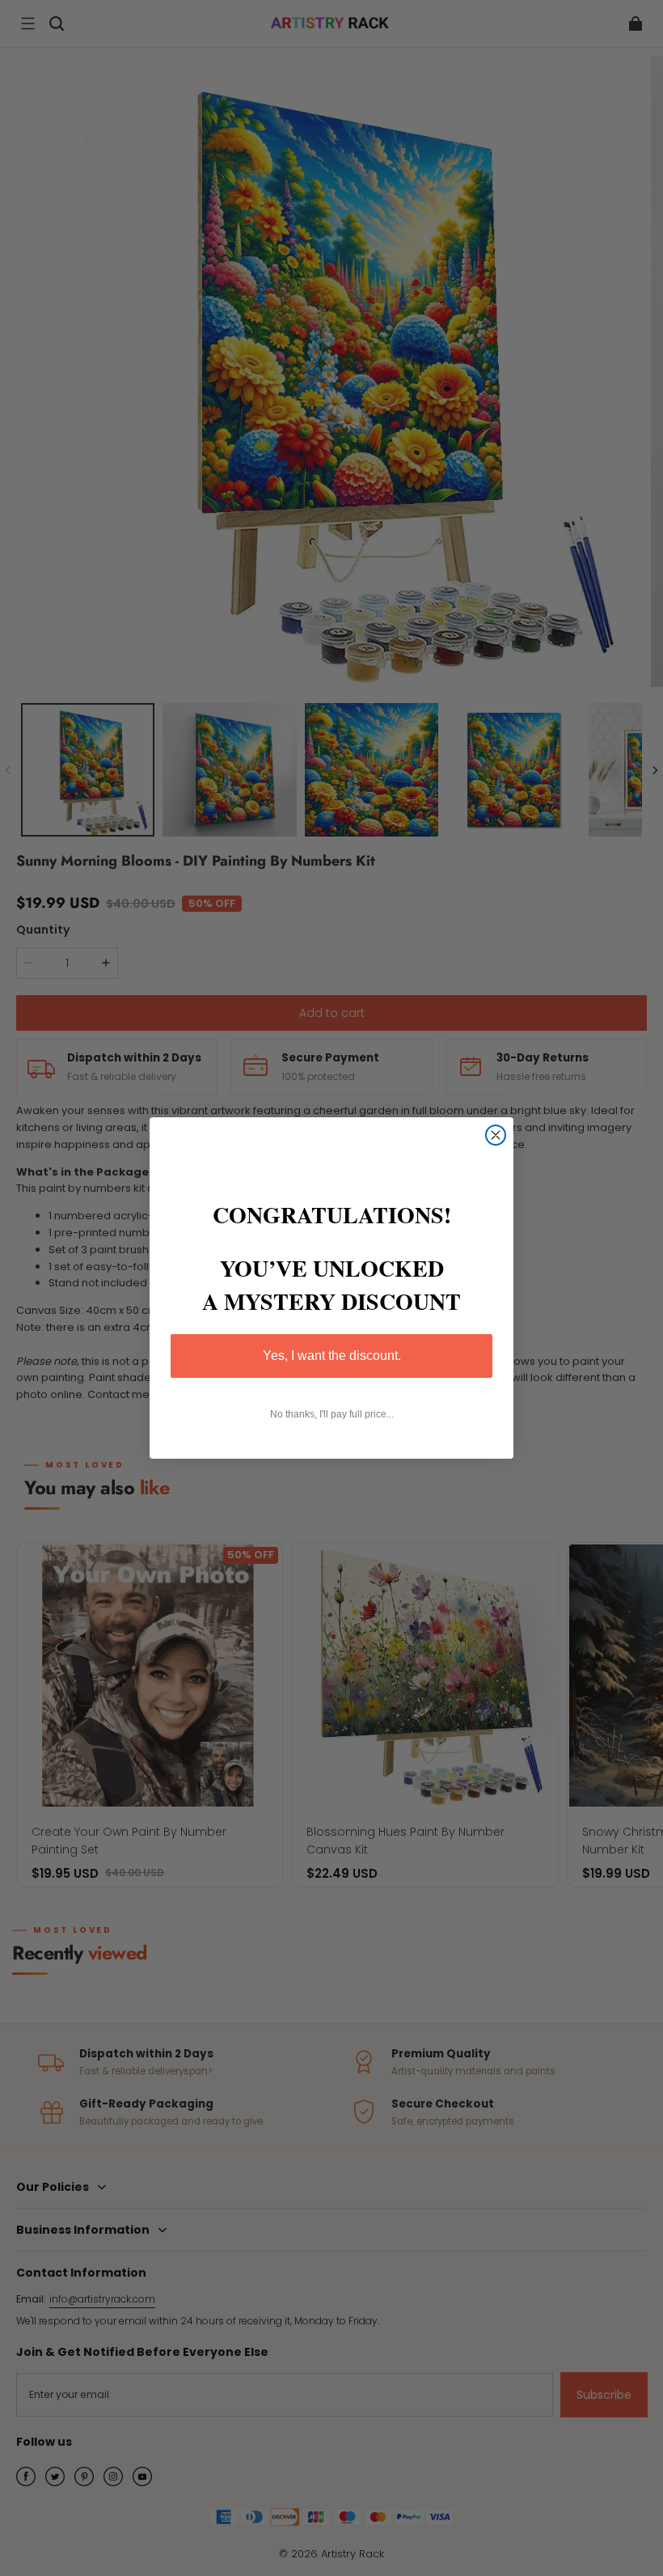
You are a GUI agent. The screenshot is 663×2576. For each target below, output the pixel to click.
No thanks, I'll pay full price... (332, 1414)
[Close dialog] (496, 1135)
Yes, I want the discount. (332, 1356)
